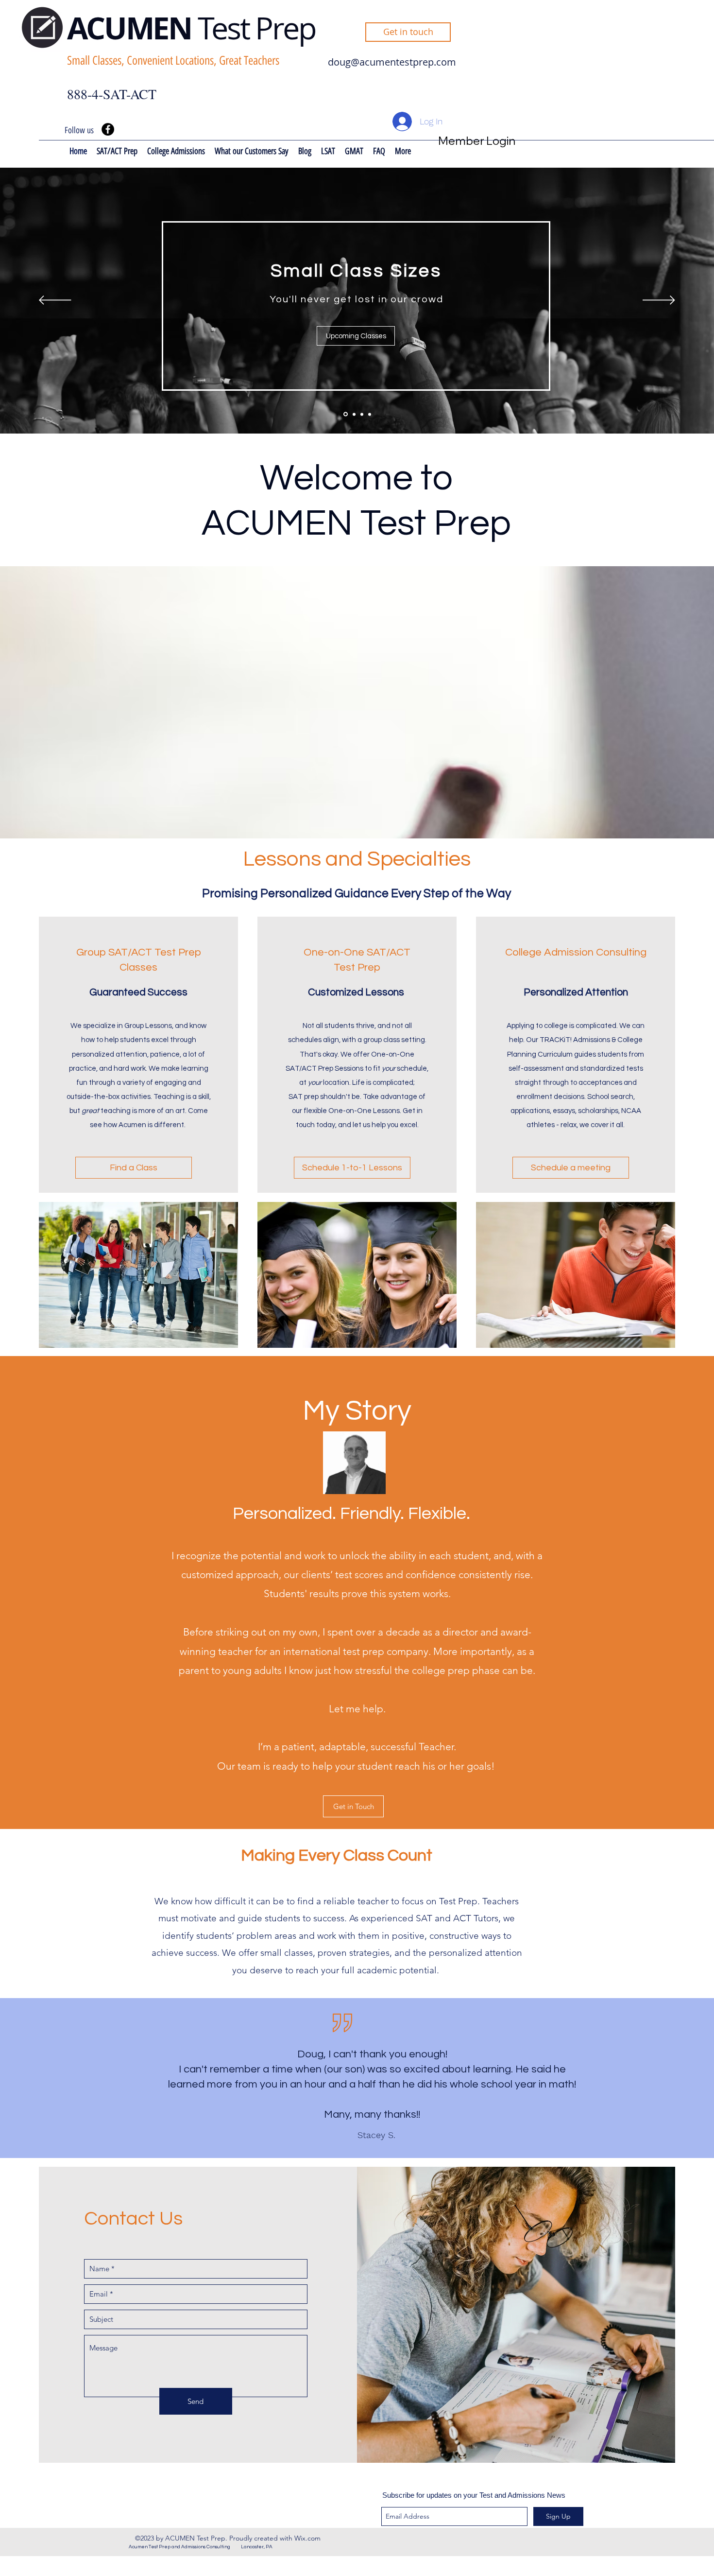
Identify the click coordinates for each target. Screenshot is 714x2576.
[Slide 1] (345, 414)
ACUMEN (132, 28)
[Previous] (55, 301)
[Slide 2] (353, 414)
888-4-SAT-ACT (112, 94)
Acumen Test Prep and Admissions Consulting (185, 2547)
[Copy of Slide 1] (370, 414)
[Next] (659, 301)
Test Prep (257, 28)
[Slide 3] (362, 414)
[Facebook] (108, 129)
